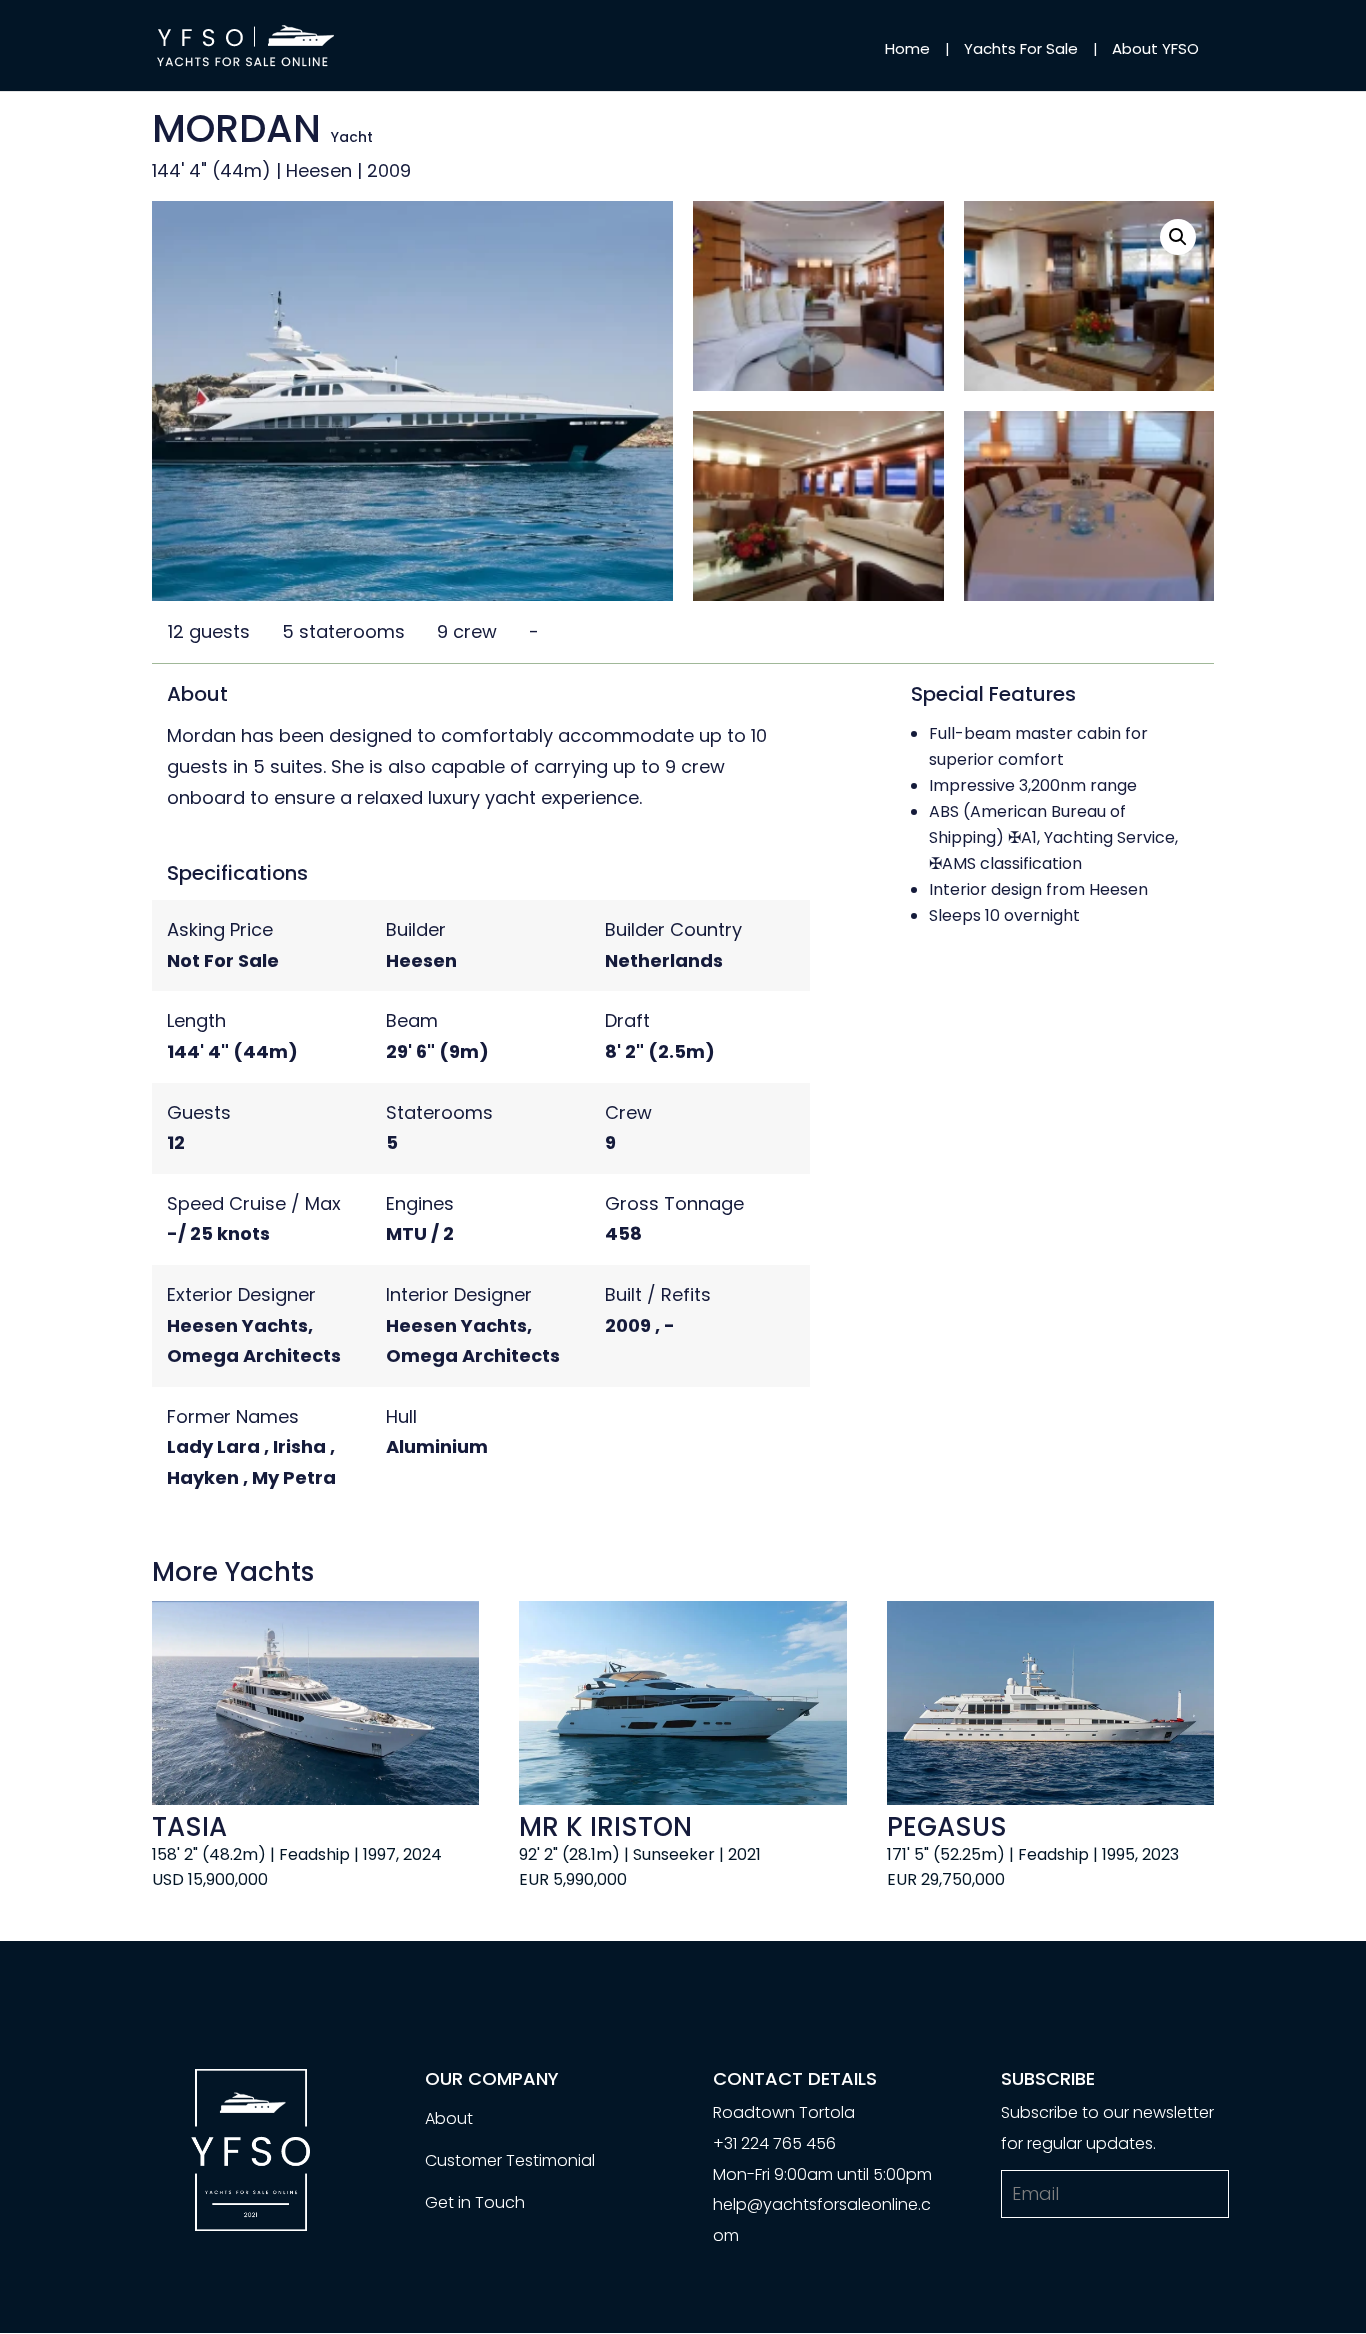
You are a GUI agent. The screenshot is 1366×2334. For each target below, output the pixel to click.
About (449, 2118)
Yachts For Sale (1021, 48)
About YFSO (1155, 48)
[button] (1178, 237)
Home (907, 48)
